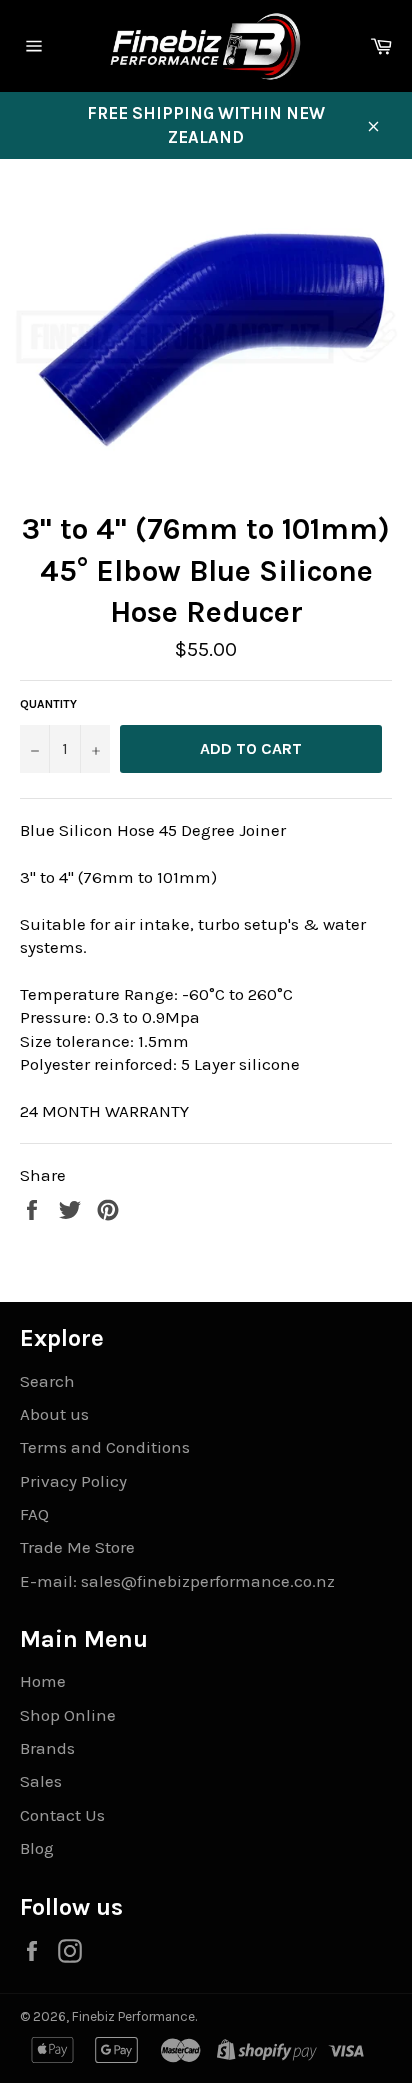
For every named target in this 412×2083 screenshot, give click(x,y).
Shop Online (68, 1715)
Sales (41, 1781)
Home (43, 1681)
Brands (47, 1748)
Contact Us (62, 1815)
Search (47, 1381)
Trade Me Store (77, 1547)
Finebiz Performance (133, 2016)
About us (54, 1414)
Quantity (48, 704)
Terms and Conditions (105, 1447)
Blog (37, 1848)
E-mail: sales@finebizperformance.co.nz (177, 1581)
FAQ (34, 1514)
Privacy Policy (73, 1481)
